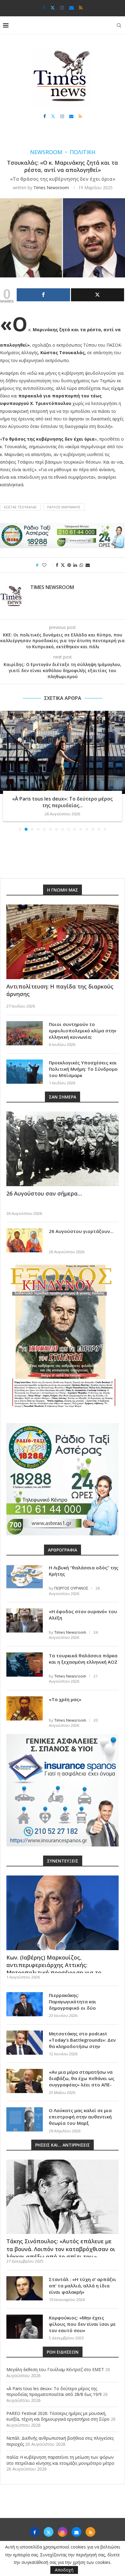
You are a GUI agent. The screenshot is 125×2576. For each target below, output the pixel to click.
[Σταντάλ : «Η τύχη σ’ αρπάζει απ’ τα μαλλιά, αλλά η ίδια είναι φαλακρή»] (25, 2288)
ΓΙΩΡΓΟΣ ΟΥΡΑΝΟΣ (71, 1588)
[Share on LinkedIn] (75, 565)
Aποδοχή (64, 2570)
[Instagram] (62, 8)
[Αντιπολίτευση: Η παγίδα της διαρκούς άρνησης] (62, 942)
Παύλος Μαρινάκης (64, 507)
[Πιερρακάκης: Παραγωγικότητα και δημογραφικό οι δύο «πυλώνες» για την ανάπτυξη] (25, 2004)
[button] (5, 770)
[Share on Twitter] (63, 565)
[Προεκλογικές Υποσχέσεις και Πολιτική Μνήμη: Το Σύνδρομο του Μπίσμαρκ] (25, 1072)
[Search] (119, 25)
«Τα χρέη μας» (65, 1699)
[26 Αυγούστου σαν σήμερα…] (62, 1149)
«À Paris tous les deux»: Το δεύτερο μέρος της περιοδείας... (61, 802)
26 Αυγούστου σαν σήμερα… (44, 1193)
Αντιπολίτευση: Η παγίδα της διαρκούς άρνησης (60, 990)
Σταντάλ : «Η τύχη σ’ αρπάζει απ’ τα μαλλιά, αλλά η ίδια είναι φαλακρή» (83, 2286)
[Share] (43, 295)
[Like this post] (48, 565)
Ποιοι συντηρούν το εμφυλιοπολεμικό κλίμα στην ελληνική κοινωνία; (83, 1031)
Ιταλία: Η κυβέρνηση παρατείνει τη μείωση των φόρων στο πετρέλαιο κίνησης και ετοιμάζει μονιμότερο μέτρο (60, 2460)
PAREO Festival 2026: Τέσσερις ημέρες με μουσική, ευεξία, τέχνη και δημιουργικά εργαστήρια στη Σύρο (58, 2416)
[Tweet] (98, 295)
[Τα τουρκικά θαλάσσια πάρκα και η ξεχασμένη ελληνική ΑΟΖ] (25, 1665)
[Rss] (81, 8)
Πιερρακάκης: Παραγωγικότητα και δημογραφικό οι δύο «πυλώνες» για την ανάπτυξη (83, 2005)
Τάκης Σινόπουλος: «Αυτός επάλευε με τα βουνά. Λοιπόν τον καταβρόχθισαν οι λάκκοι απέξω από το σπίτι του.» (61, 2249)
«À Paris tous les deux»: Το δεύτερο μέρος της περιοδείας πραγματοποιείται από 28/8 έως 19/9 (54, 2392)
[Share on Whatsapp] (81, 565)
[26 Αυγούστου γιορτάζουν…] (25, 1240)
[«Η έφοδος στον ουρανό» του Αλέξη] (25, 1620)
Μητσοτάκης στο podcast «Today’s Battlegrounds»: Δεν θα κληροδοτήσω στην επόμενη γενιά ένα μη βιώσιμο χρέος (83, 2046)
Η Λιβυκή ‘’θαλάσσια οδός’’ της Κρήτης (84, 1571)
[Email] (71, 8)
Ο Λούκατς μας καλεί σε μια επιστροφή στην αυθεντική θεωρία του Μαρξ (80, 2117)
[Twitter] (53, 8)
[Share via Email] (88, 565)
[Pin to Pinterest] (69, 565)
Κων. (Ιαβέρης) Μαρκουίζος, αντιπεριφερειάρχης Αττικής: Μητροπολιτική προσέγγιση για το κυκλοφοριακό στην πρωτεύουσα (54, 1969)
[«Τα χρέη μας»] (25, 1708)
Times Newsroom (51, 188)
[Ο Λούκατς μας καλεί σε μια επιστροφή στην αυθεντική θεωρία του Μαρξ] (25, 2119)
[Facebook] (44, 8)
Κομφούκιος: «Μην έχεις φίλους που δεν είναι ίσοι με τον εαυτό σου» (82, 2324)
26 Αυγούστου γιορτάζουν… (81, 1231)
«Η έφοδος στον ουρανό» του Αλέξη (83, 1615)
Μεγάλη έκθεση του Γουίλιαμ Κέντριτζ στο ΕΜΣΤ (55, 2369)
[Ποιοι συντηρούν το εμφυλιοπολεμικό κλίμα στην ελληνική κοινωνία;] (25, 1033)
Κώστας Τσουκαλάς (20, 507)
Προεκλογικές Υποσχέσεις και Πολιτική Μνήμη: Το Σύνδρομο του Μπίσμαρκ (83, 1069)
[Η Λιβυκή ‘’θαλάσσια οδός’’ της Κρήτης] (25, 1577)
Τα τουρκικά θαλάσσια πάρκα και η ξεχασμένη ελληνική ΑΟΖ (83, 1659)
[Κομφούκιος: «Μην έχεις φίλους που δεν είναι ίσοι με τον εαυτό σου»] (25, 2327)
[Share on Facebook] (57, 565)
